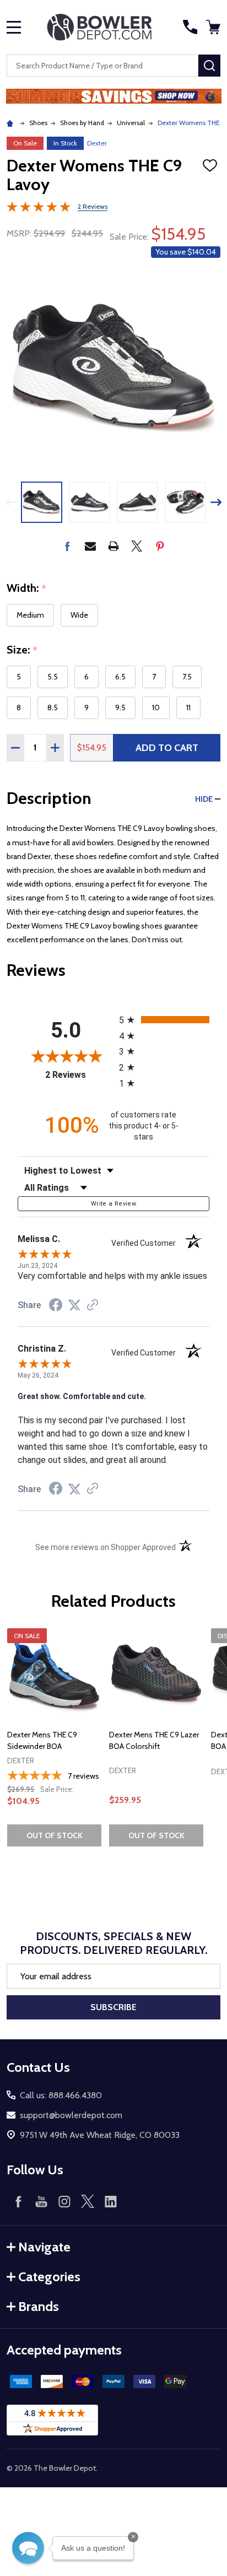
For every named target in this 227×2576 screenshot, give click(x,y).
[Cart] (214, 27)
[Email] (90, 546)
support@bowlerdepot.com (71, 2115)
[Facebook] (67, 546)
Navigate (44, 2247)
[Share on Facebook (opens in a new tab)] (56, 1306)
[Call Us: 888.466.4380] (190, 27)
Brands (39, 2306)
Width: (27, 588)
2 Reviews (93, 206)
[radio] (164, 1020)
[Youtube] (41, 2201)
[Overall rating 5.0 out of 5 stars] (39, 209)
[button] (114, 96)
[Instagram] (64, 2201)
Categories (49, 2277)
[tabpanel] (54, 1741)
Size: (22, 650)
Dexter (97, 143)
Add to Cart (167, 748)
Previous (11, 502)
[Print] (113, 546)
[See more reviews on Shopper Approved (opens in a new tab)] (93, 1306)
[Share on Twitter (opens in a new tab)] (74, 1305)
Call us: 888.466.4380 (61, 2095)
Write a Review (113, 1204)
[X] (137, 546)
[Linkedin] (111, 2201)
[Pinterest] (160, 546)
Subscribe (113, 2007)
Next (216, 502)
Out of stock (55, 1835)
